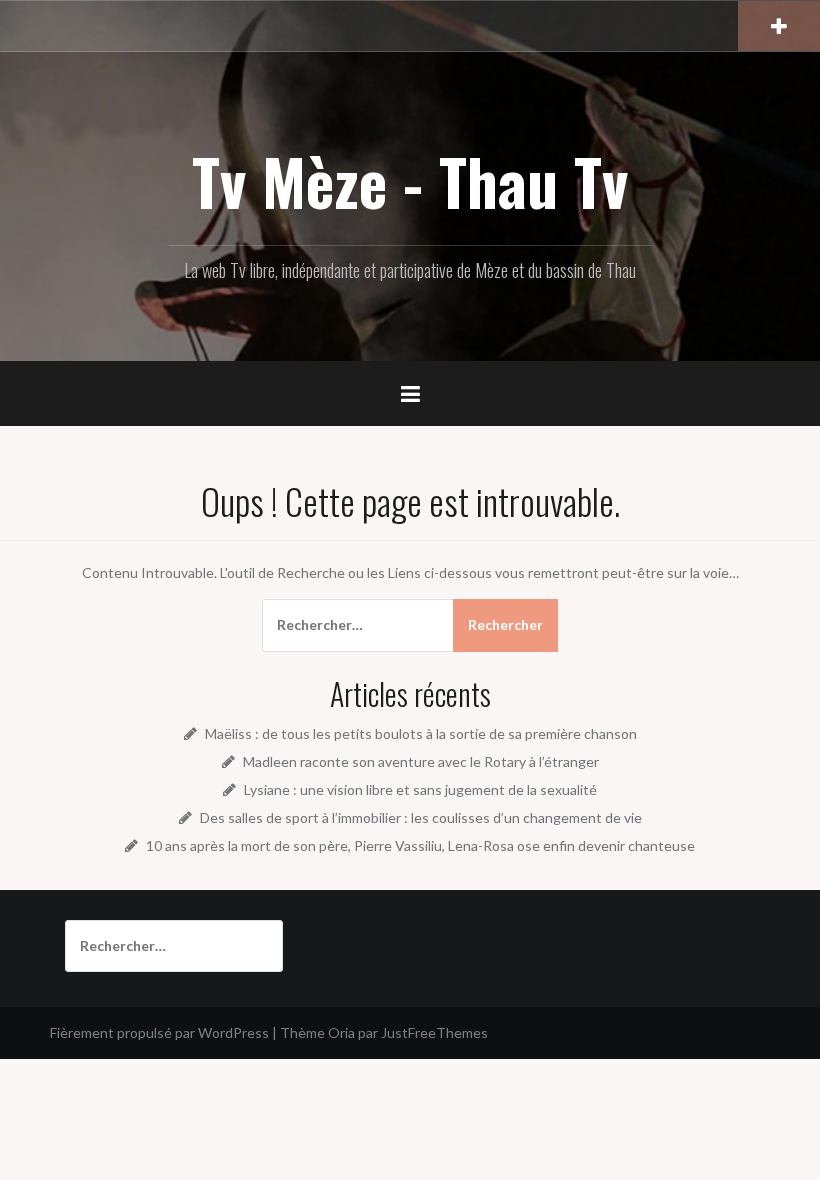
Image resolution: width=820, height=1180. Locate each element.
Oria (341, 1032)
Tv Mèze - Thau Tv (410, 181)
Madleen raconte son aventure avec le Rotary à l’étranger (421, 761)
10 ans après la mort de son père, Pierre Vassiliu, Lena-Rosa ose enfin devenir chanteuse (420, 845)
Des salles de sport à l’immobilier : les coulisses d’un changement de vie (421, 817)
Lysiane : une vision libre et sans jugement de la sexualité (420, 789)
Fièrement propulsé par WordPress (159, 1032)
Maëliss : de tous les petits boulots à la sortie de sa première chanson (421, 733)
